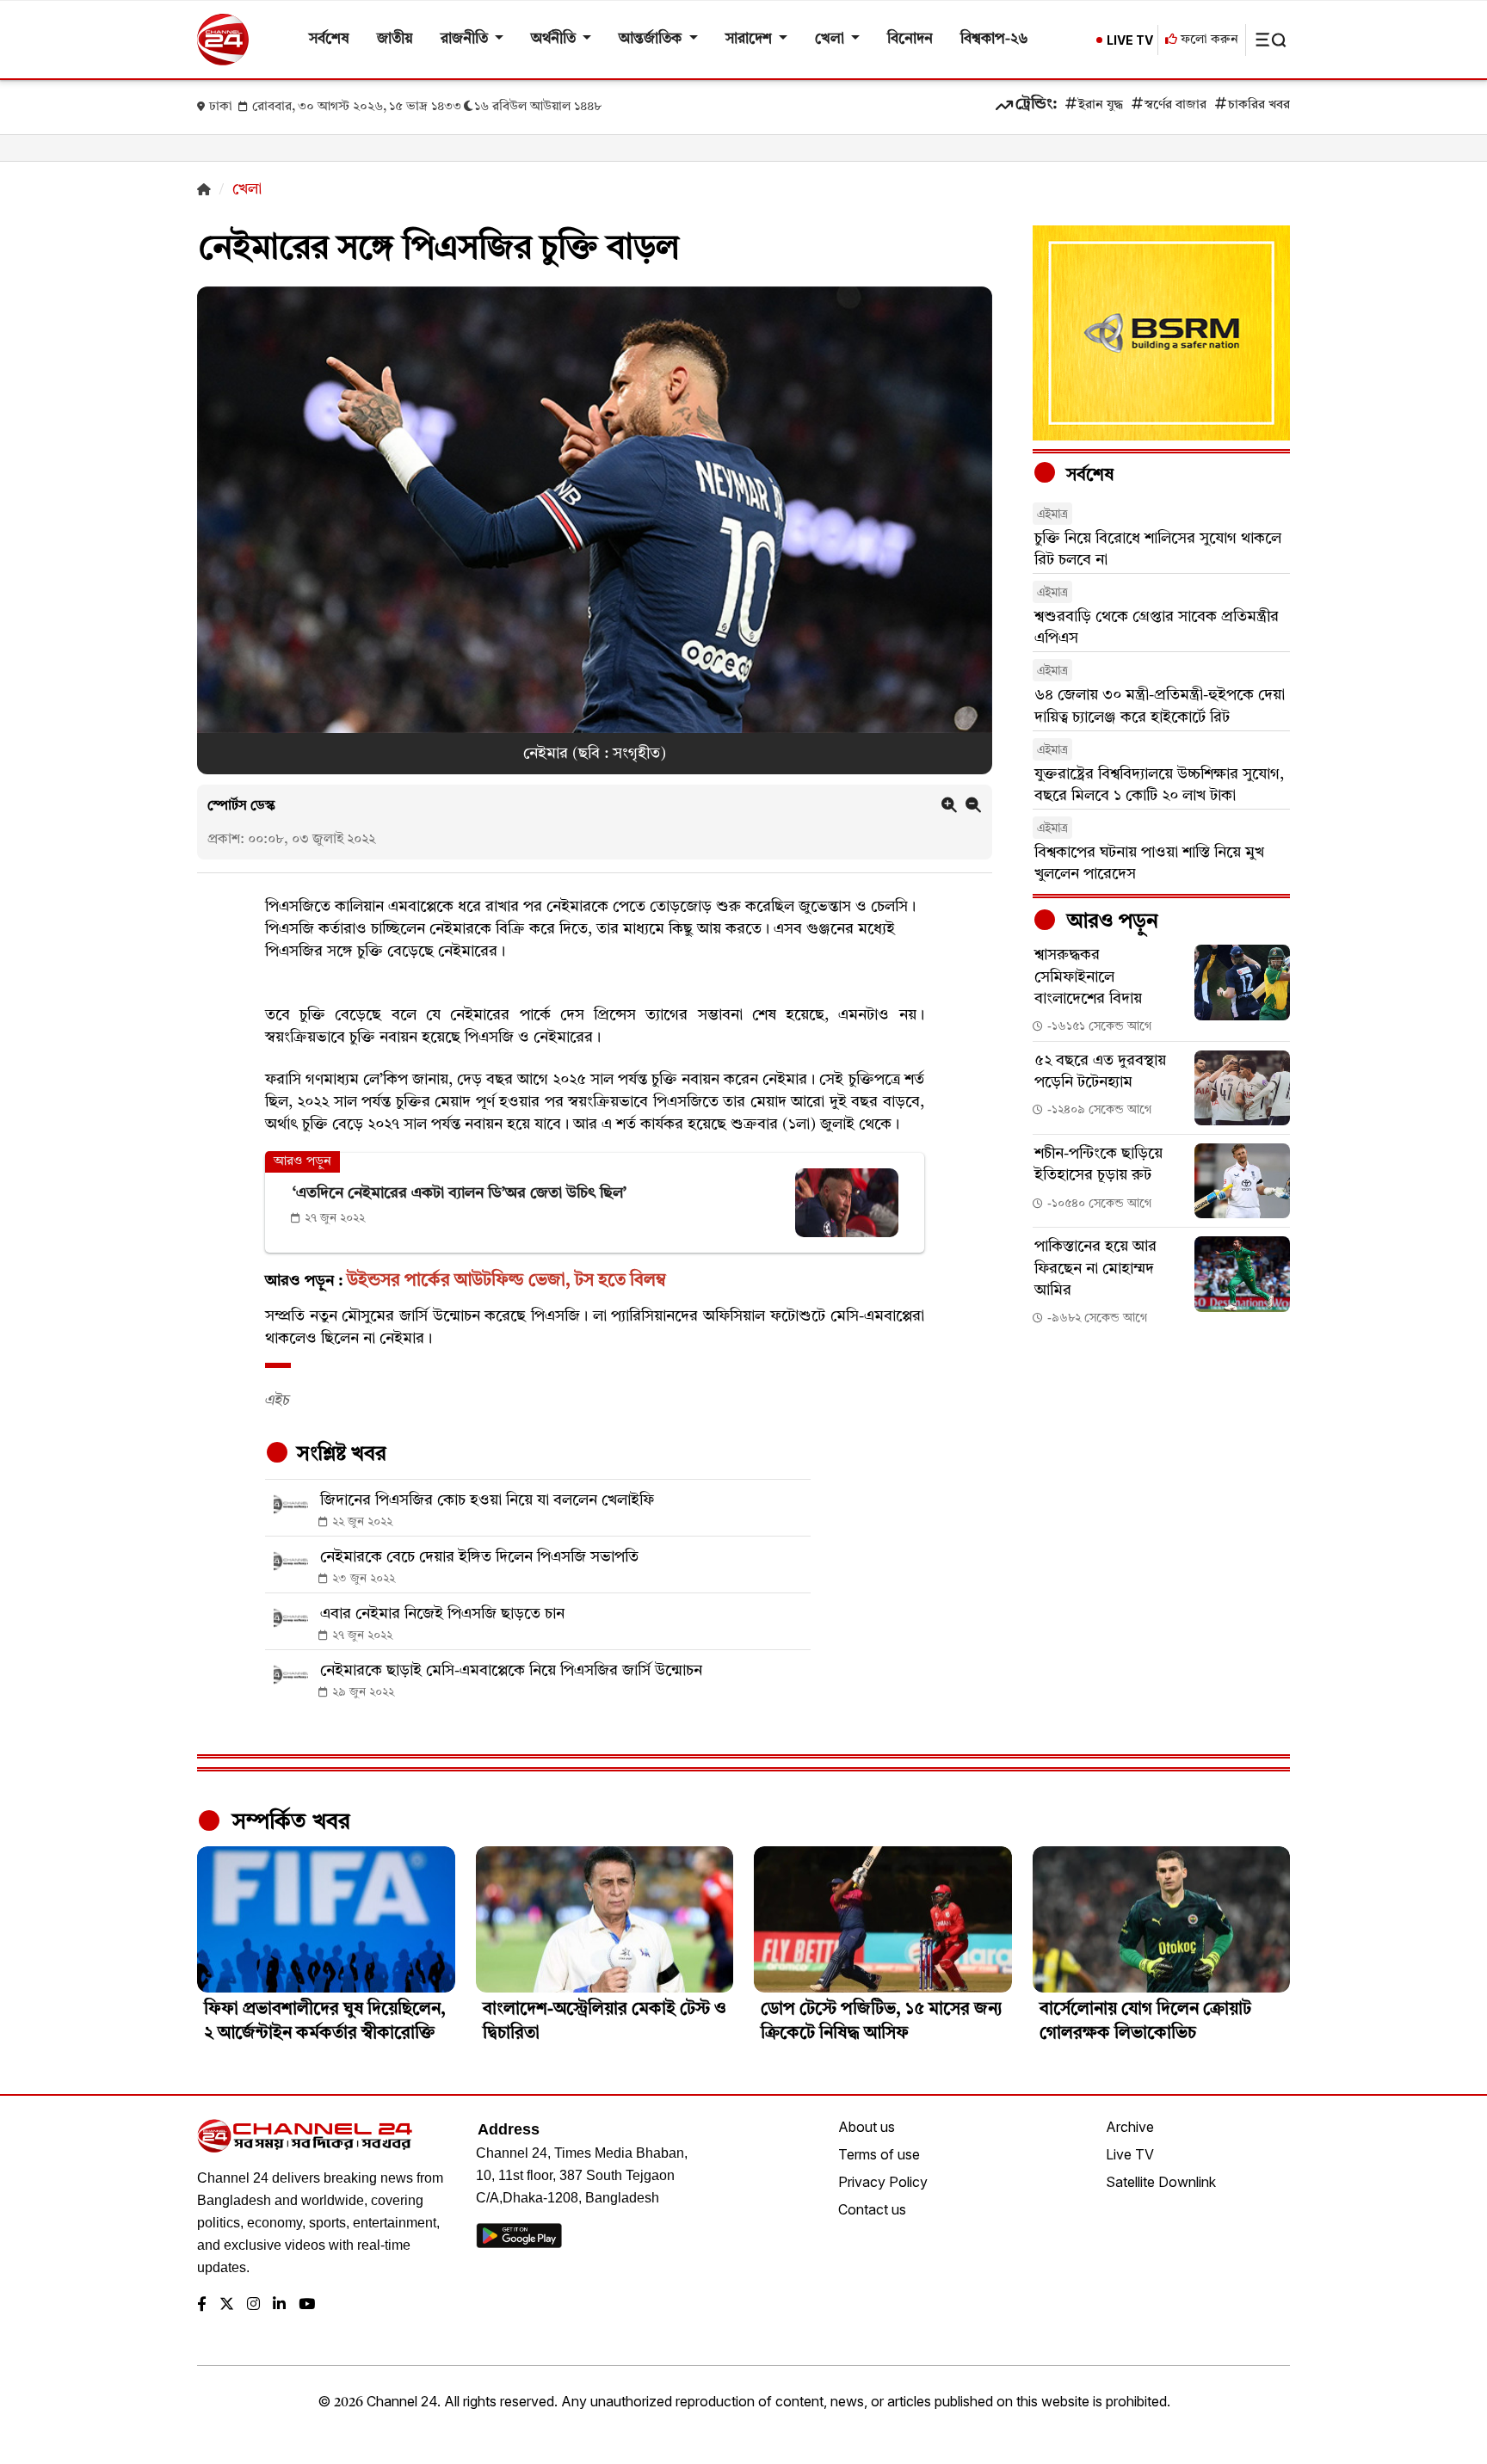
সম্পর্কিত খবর (288, 1822)
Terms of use (879, 2154)
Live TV (1130, 2154)
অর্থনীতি (555, 39)
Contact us (872, 2209)
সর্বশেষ (329, 39)
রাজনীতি (466, 39)
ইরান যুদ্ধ (1101, 105)
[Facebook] (202, 2305)
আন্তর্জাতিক (652, 39)
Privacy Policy (883, 2182)
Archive (1130, 2127)
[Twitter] (227, 2305)
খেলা (831, 39)
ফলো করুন (1208, 40)
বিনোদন (910, 39)
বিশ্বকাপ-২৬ (994, 39)
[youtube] (307, 2305)
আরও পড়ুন (1110, 922)
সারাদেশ (750, 39)
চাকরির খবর (1259, 105)
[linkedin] (279, 2305)
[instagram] (253, 2305)
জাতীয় (395, 39)
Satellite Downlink (1161, 2182)
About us (867, 2127)
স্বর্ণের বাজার (1175, 105)
